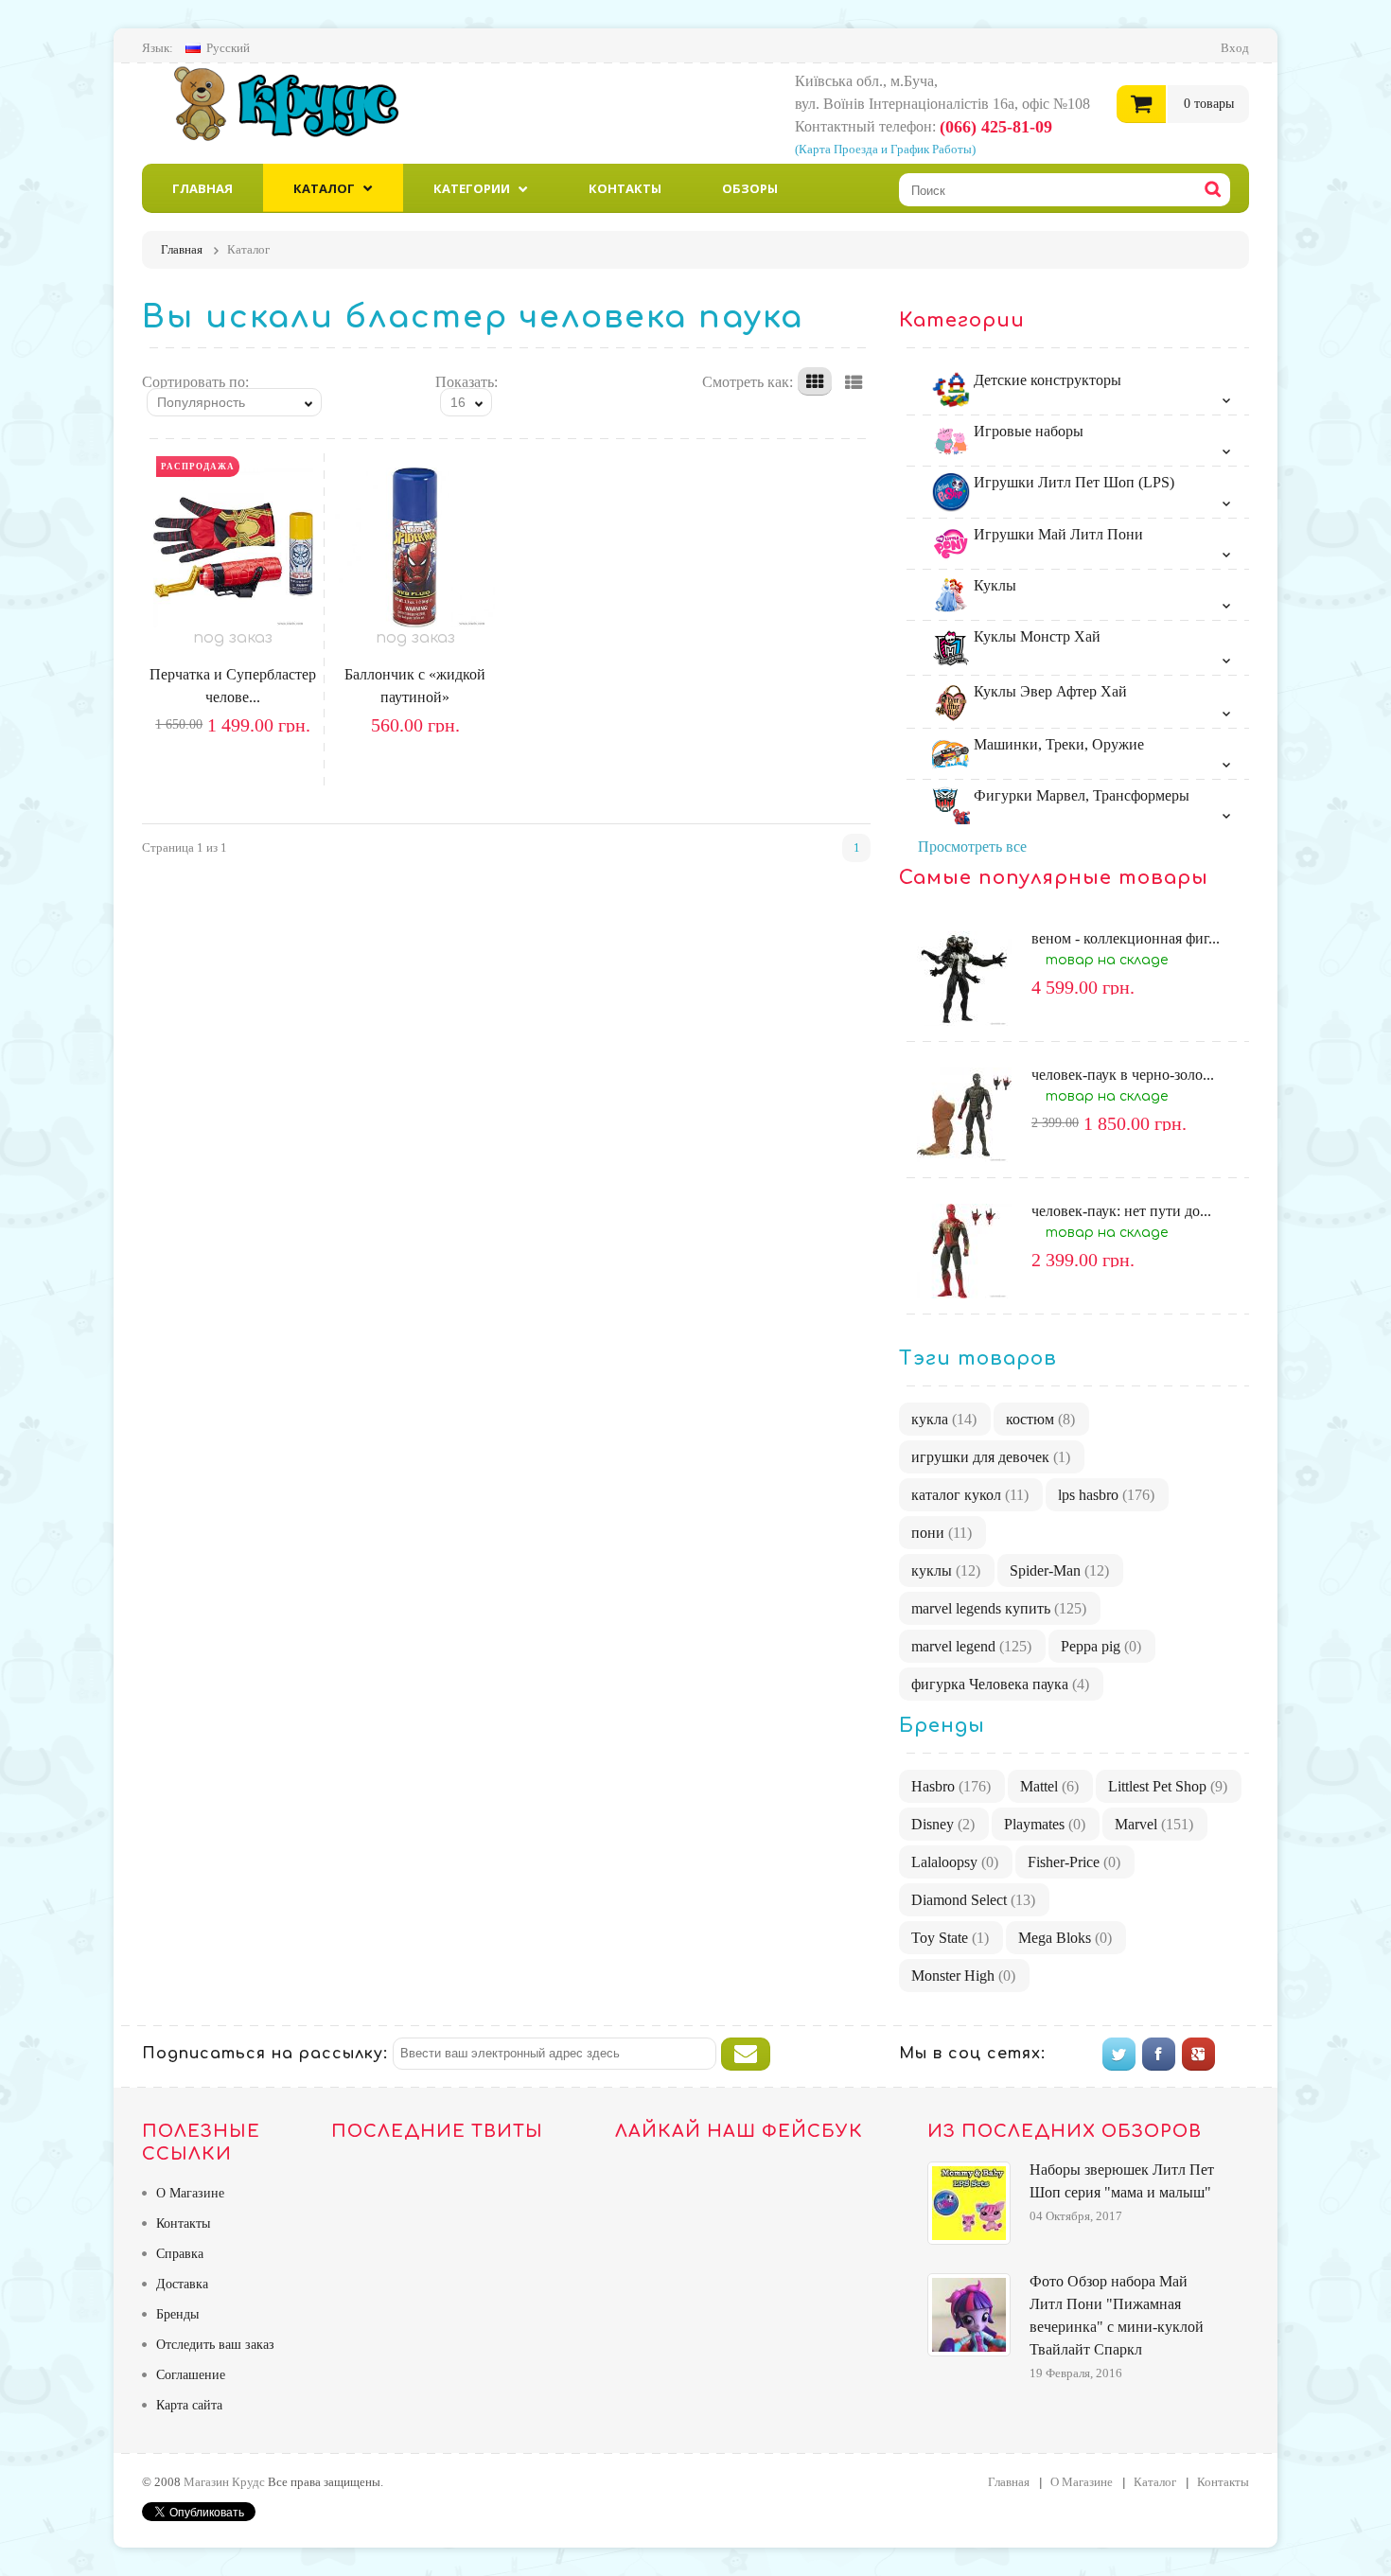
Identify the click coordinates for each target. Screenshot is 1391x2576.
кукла (944, 1419)
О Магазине (190, 2193)
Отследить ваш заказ (215, 2345)
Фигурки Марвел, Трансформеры (1080, 795)
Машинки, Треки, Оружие (1057, 744)
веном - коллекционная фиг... (1126, 938)
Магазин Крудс (302, 103)
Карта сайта (189, 2405)
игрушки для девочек (991, 1457)
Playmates (1045, 1824)
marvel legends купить (999, 1608)
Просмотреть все (972, 847)
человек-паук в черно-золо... (1123, 1075)
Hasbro (951, 1786)
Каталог (324, 188)
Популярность (201, 402)
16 (458, 402)
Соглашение (191, 2375)
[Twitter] (1119, 2054)
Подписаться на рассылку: (265, 2054)
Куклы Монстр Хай (1035, 636)
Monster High (963, 1976)
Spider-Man (1059, 1570)
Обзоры (750, 188)
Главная (202, 188)
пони (942, 1533)
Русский (228, 48)
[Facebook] (1159, 2054)
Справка (180, 2254)
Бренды (177, 2314)
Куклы (993, 585)
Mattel (1049, 1786)
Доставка (182, 2284)
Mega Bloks (1065, 1938)
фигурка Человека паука (1000, 1684)
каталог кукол (970, 1495)
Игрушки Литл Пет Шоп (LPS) (1072, 482)
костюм (1040, 1419)
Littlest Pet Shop (1168, 1786)
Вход (1235, 48)
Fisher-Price (1074, 1862)
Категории (472, 188)
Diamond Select (973, 1900)
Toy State (950, 1938)
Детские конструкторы (1046, 380)
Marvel (1154, 1824)
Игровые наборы (1027, 431)
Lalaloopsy (955, 1862)
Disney (943, 1824)
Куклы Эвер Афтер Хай (1048, 691)
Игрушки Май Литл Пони (1056, 534)
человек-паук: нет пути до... (1121, 1211)
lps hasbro (1106, 1495)
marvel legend (971, 1646)
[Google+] (1198, 2054)
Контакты (625, 188)
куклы (946, 1570)
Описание (259, 763)
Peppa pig (1101, 1646)
